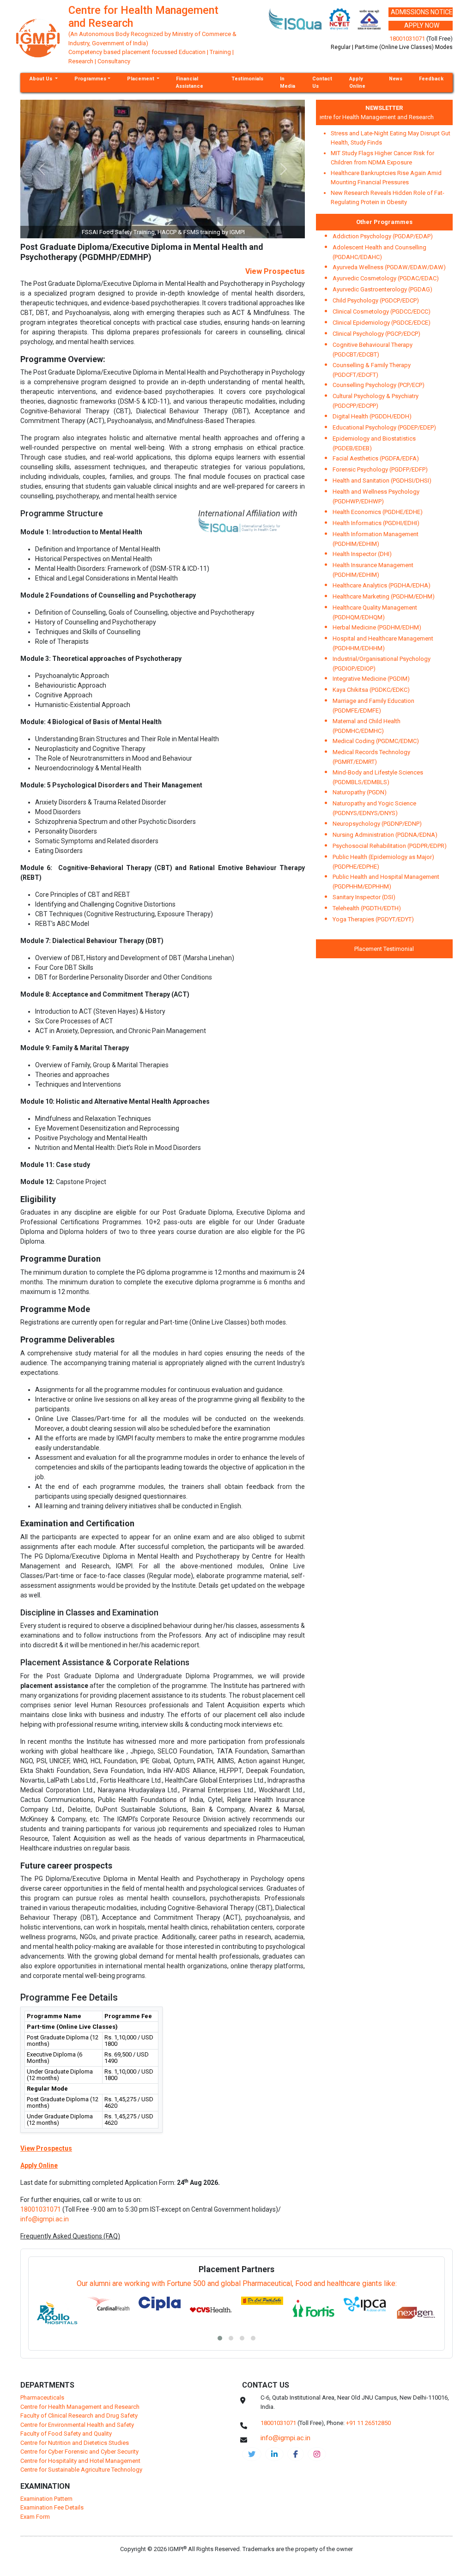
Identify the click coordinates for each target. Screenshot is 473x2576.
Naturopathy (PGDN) (360, 792)
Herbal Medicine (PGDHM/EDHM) (377, 627)
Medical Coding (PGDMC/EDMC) (376, 741)
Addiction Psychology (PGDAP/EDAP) (383, 236)
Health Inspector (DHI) (362, 554)
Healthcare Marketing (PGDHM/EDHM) (384, 596)
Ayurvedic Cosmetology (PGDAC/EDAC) (386, 278)
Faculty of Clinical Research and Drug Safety (79, 2416)
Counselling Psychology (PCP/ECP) (379, 385)
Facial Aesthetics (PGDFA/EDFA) (376, 458)
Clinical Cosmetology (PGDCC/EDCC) (382, 311)
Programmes (90, 79)
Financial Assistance (190, 82)
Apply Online (357, 82)
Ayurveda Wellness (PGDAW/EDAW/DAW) (389, 267)
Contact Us (322, 82)
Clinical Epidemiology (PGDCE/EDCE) (382, 323)
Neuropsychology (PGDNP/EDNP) (377, 824)
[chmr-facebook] (296, 2454)
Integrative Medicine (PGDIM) (371, 679)
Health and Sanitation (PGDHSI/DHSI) (382, 481)
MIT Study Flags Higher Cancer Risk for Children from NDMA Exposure (382, 158)
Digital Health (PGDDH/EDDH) (372, 416)
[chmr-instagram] (317, 2454)
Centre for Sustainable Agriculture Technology (81, 2470)
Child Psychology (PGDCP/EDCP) (376, 300)
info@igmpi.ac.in (45, 2219)
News (396, 79)
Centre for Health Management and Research (358, 117)
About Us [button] (42, 79)
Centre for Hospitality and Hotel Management (80, 2461)
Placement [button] (141, 79)
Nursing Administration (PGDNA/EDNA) (385, 835)
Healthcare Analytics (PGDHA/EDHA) (382, 585)
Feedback (431, 79)
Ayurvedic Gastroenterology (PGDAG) (382, 289)
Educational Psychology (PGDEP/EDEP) (384, 427)
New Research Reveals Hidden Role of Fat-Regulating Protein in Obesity (388, 197)
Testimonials (247, 79)
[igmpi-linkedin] (274, 2454)
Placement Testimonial (384, 949)
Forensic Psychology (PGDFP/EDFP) (380, 469)
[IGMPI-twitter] (252, 2454)
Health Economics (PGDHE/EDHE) (378, 512)
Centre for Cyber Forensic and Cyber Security (79, 2452)
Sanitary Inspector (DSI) (364, 897)
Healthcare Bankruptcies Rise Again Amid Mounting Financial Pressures (386, 178)
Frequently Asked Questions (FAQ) (70, 2236)
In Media (288, 82)
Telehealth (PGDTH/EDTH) (367, 908)
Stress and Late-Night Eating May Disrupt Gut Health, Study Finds (391, 138)
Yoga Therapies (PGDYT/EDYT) (373, 919)
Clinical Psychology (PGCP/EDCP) (376, 334)
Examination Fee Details (52, 2507)
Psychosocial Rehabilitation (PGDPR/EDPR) (390, 846)
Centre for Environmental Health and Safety (77, 2425)
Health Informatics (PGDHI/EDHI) (376, 523)
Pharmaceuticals (42, 2398)
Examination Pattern (46, 2499)
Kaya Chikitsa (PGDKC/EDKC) (371, 690)
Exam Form (35, 2517)
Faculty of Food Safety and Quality (66, 2434)
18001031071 (407, 39)
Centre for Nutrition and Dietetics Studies (75, 2443)
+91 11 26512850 (368, 2423)
